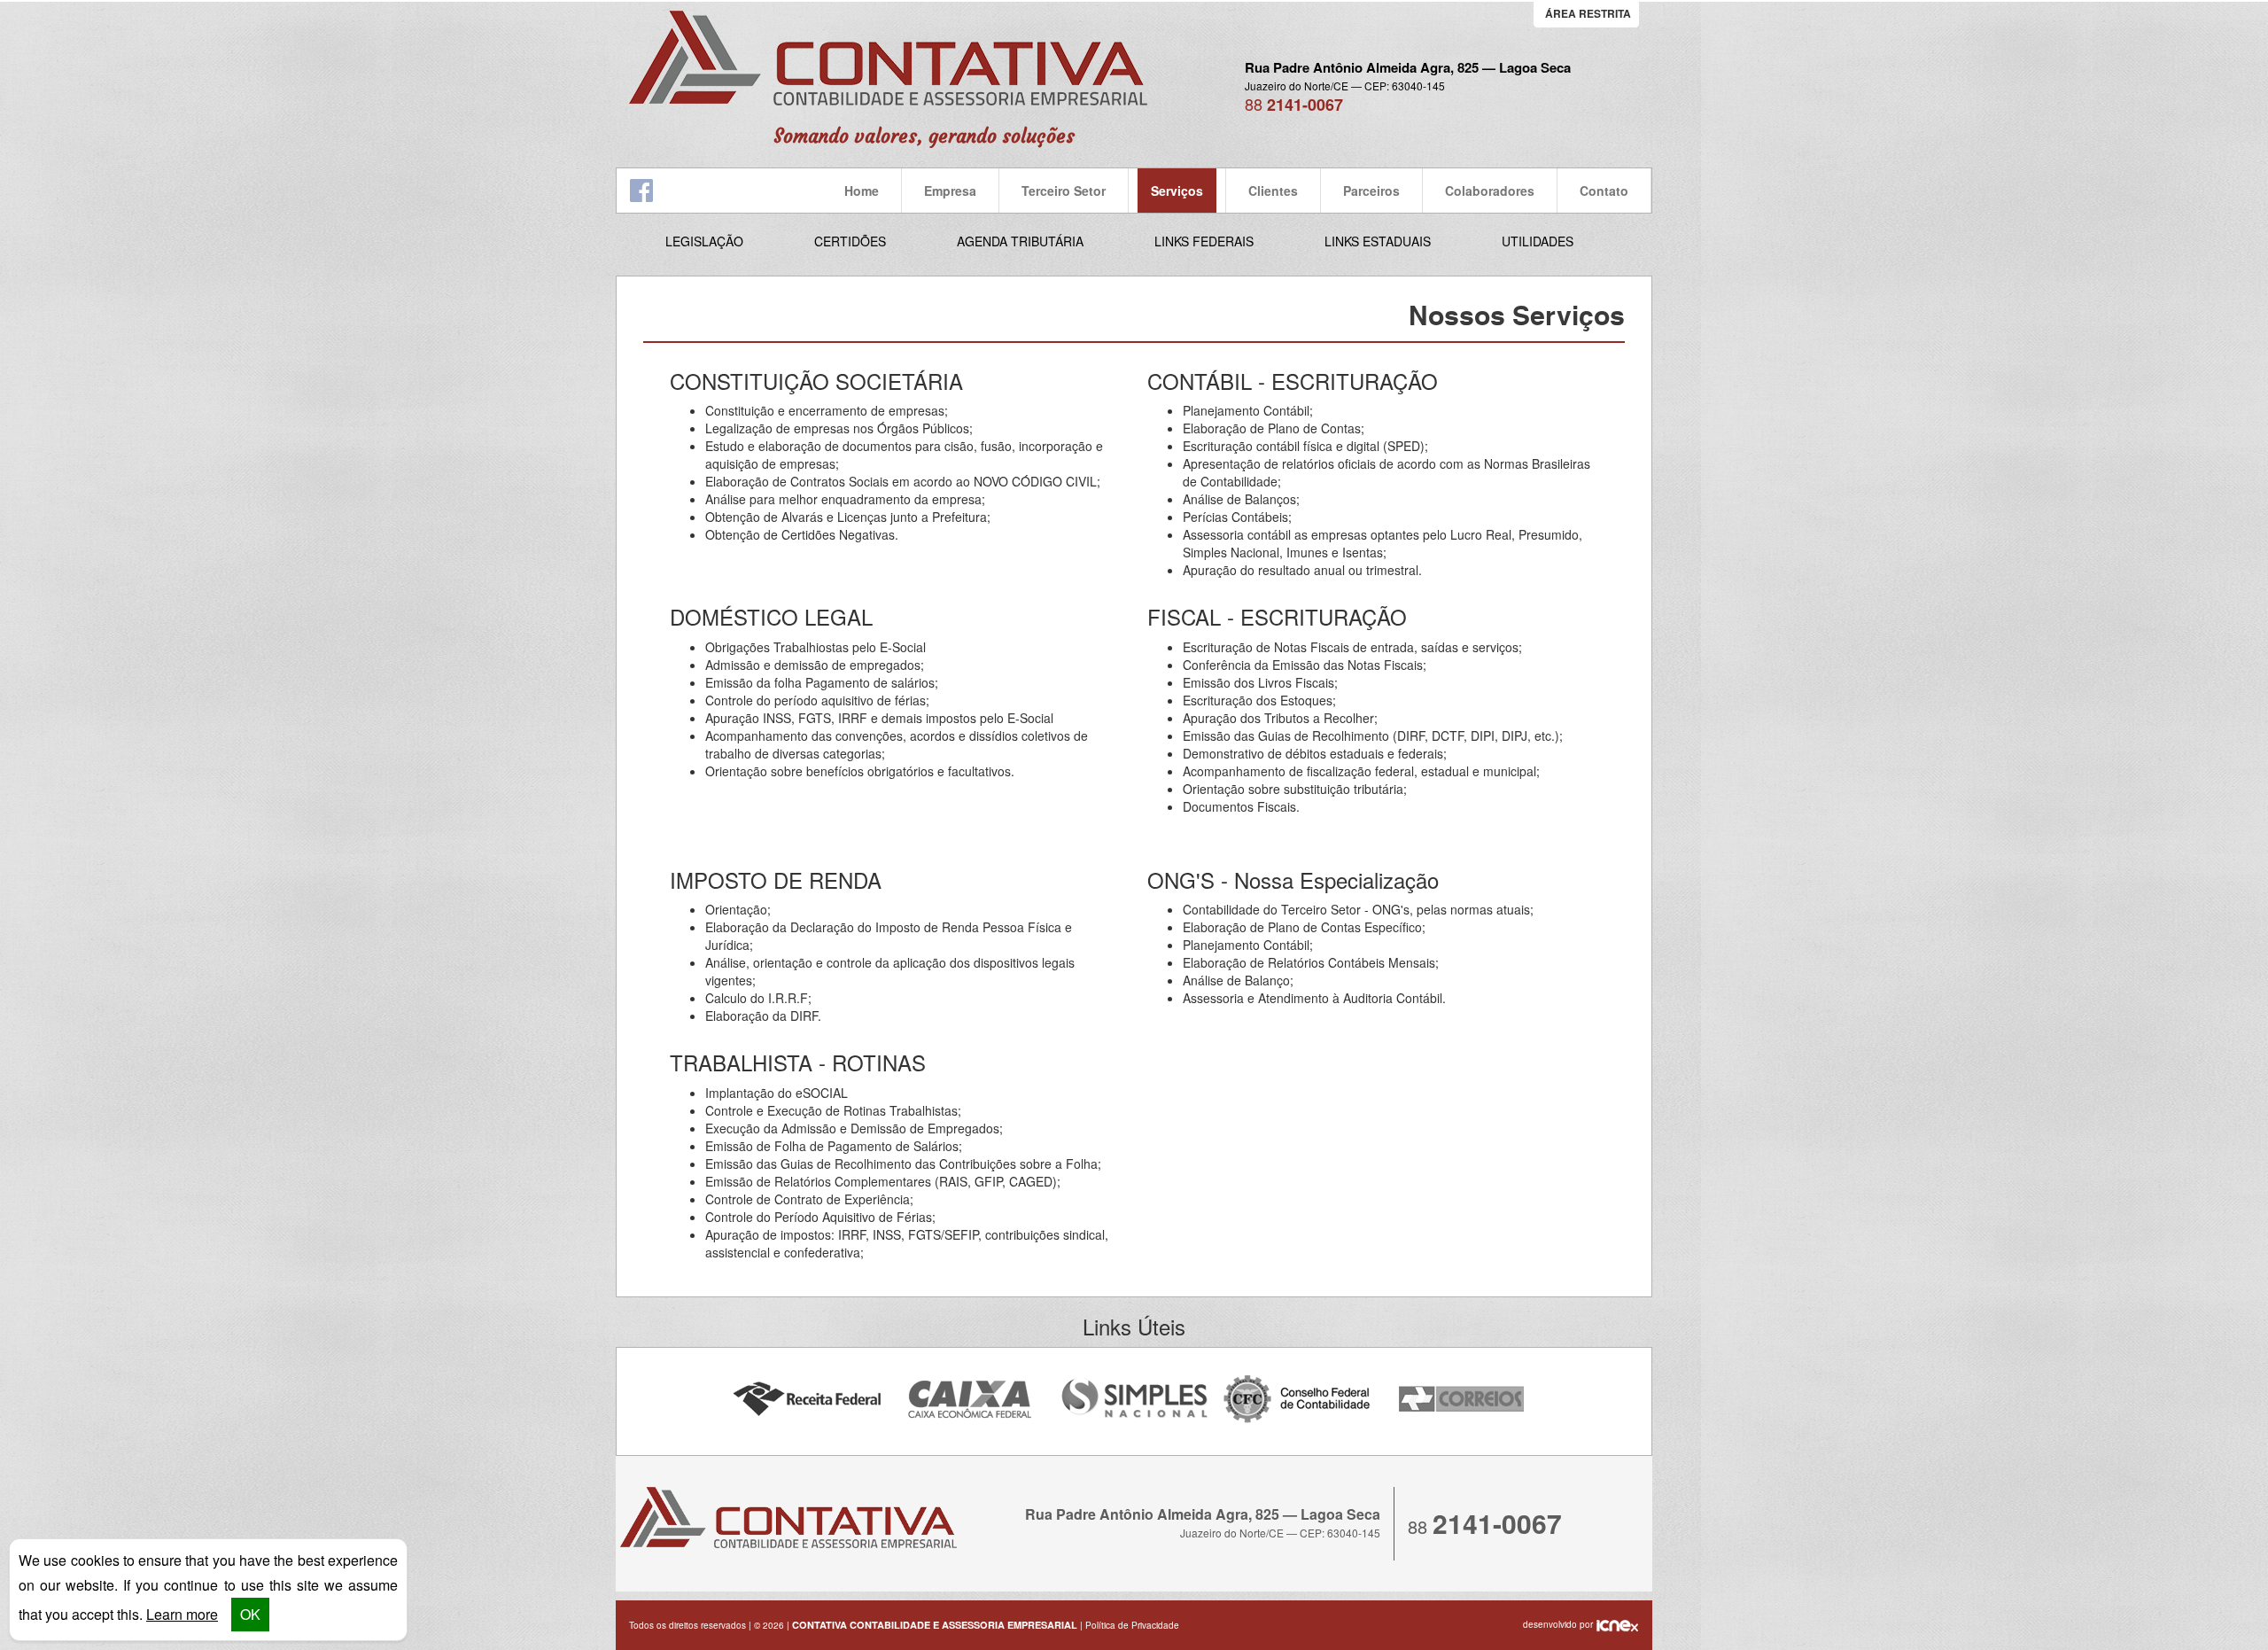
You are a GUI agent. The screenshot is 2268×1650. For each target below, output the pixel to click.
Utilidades (1538, 241)
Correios (1462, 1400)
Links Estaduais (1378, 241)
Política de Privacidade (1132, 1625)
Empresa (950, 191)
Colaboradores (1490, 191)
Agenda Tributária (1020, 241)
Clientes (1273, 191)
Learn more (182, 1614)
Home (862, 191)
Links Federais (1204, 241)
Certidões (850, 241)
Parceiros (1371, 191)
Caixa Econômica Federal (971, 1400)
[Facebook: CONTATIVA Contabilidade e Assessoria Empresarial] (641, 189)
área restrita (1588, 13)
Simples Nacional (1134, 1400)
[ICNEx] (1617, 1624)
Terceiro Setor (1064, 191)
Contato (1604, 191)
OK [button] (250, 1614)
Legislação (704, 241)
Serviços (1177, 191)
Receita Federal (807, 1400)
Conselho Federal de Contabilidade (1298, 1400)
